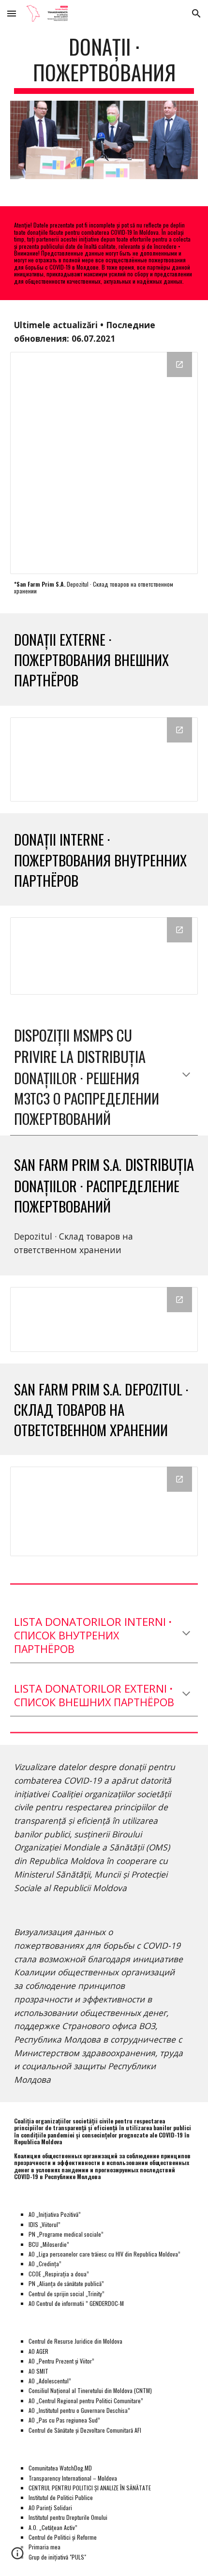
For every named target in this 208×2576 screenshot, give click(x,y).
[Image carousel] (104, 140)
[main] (104, 64)
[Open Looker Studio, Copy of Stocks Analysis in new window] (179, 1300)
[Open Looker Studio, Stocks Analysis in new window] (179, 1479)
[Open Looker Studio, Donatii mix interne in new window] (179, 930)
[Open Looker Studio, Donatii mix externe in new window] (179, 730)
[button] (12, 13)
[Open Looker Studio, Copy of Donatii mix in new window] (179, 364)
